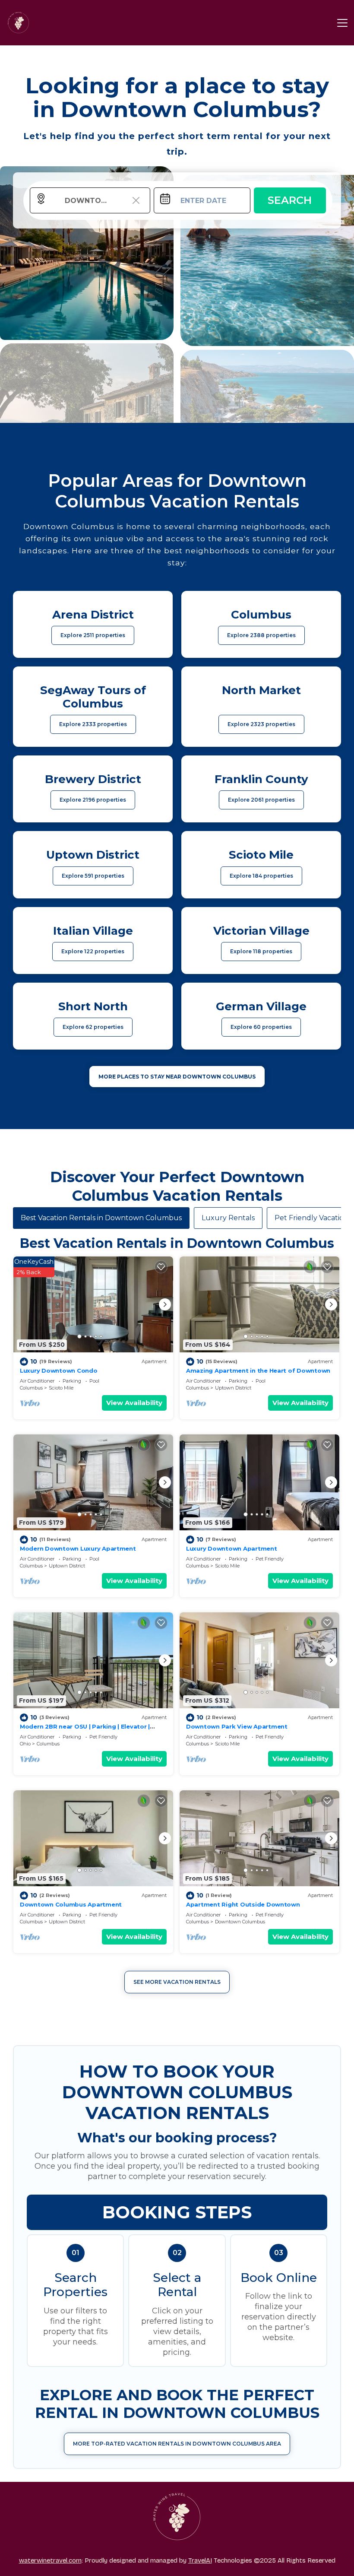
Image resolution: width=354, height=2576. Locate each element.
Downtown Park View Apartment (237, 1726)
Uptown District (233, 1388)
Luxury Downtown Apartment (232, 1548)
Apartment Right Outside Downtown (243, 1904)
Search (290, 200)
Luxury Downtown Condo (59, 1370)
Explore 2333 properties (93, 724)
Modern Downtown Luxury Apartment (78, 1548)
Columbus (31, 1388)
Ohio (25, 1744)
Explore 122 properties (93, 951)
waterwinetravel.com (50, 2560)
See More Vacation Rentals (177, 1982)
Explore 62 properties (93, 1027)
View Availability (134, 1403)
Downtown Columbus (240, 1922)
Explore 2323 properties (261, 724)
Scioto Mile (61, 1388)
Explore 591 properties (93, 876)
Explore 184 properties (261, 876)
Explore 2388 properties (261, 635)
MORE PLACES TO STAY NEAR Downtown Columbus (177, 1077)
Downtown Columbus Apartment (71, 1904)
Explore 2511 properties (93, 635)
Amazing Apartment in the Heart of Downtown (258, 1370)
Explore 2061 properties (261, 800)
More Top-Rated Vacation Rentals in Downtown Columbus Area (177, 2444)
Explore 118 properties (261, 951)
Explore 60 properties (261, 1027)
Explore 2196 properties (93, 800)
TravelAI (200, 2560)
